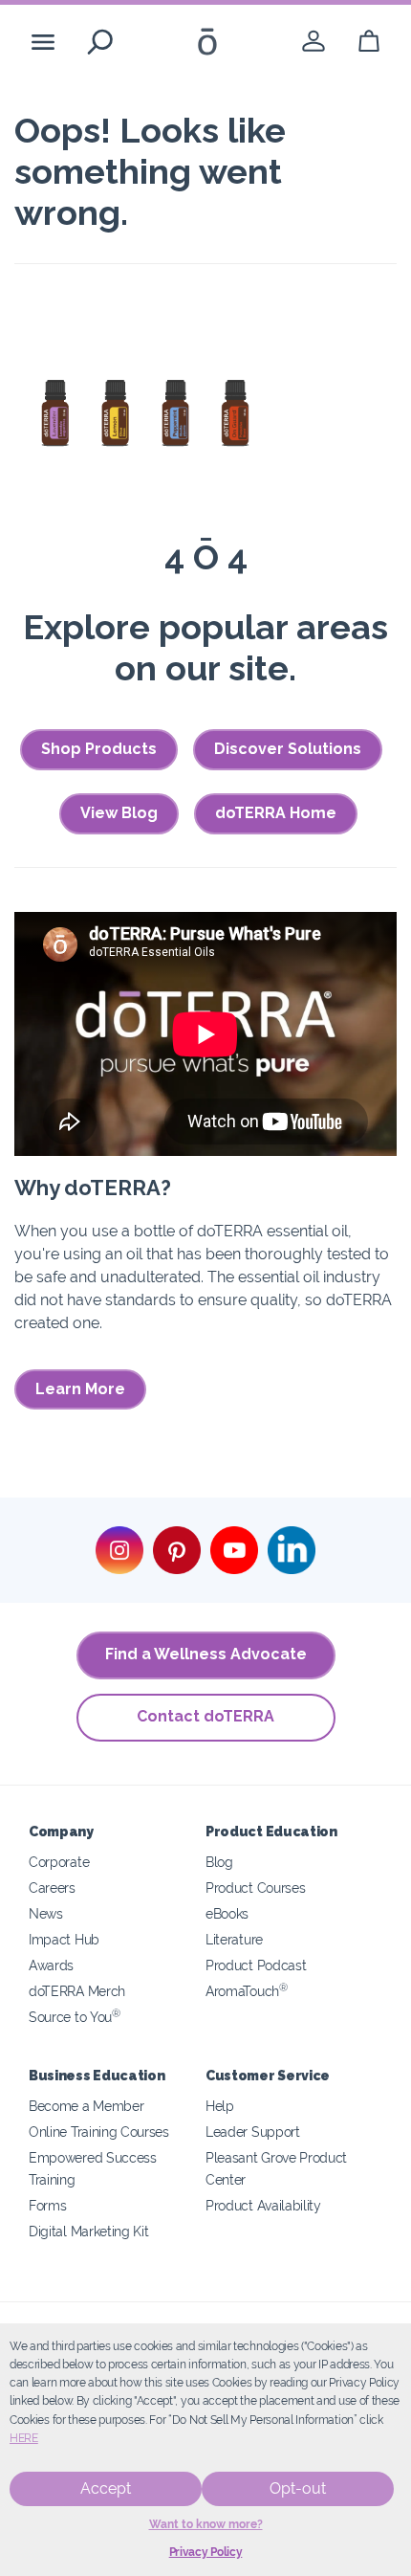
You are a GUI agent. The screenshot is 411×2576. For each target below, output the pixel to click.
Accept (106, 2488)
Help (220, 2106)
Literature (234, 1939)
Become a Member (86, 2106)
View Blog (119, 813)
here (24, 2438)
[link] (314, 42)
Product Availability (263, 2205)
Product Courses (255, 1888)
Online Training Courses (99, 2132)
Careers (52, 1888)
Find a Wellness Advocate (206, 1654)
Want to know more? (206, 2524)
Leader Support (253, 2132)
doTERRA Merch (77, 1991)
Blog (219, 1862)
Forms (47, 2205)
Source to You (75, 2017)
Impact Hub (64, 1939)
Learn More (80, 1389)
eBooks (227, 1913)
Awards (51, 1965)
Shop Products (99, 749)
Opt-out (298, 2488)
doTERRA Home (276, 813)
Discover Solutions (288, 749)
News (46, 1913)
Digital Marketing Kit (89, 2231)
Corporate (59, 1862)
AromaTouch (247, 1991)
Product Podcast (256, 1965)
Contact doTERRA (205, 1716)
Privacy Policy (206, 2552)
